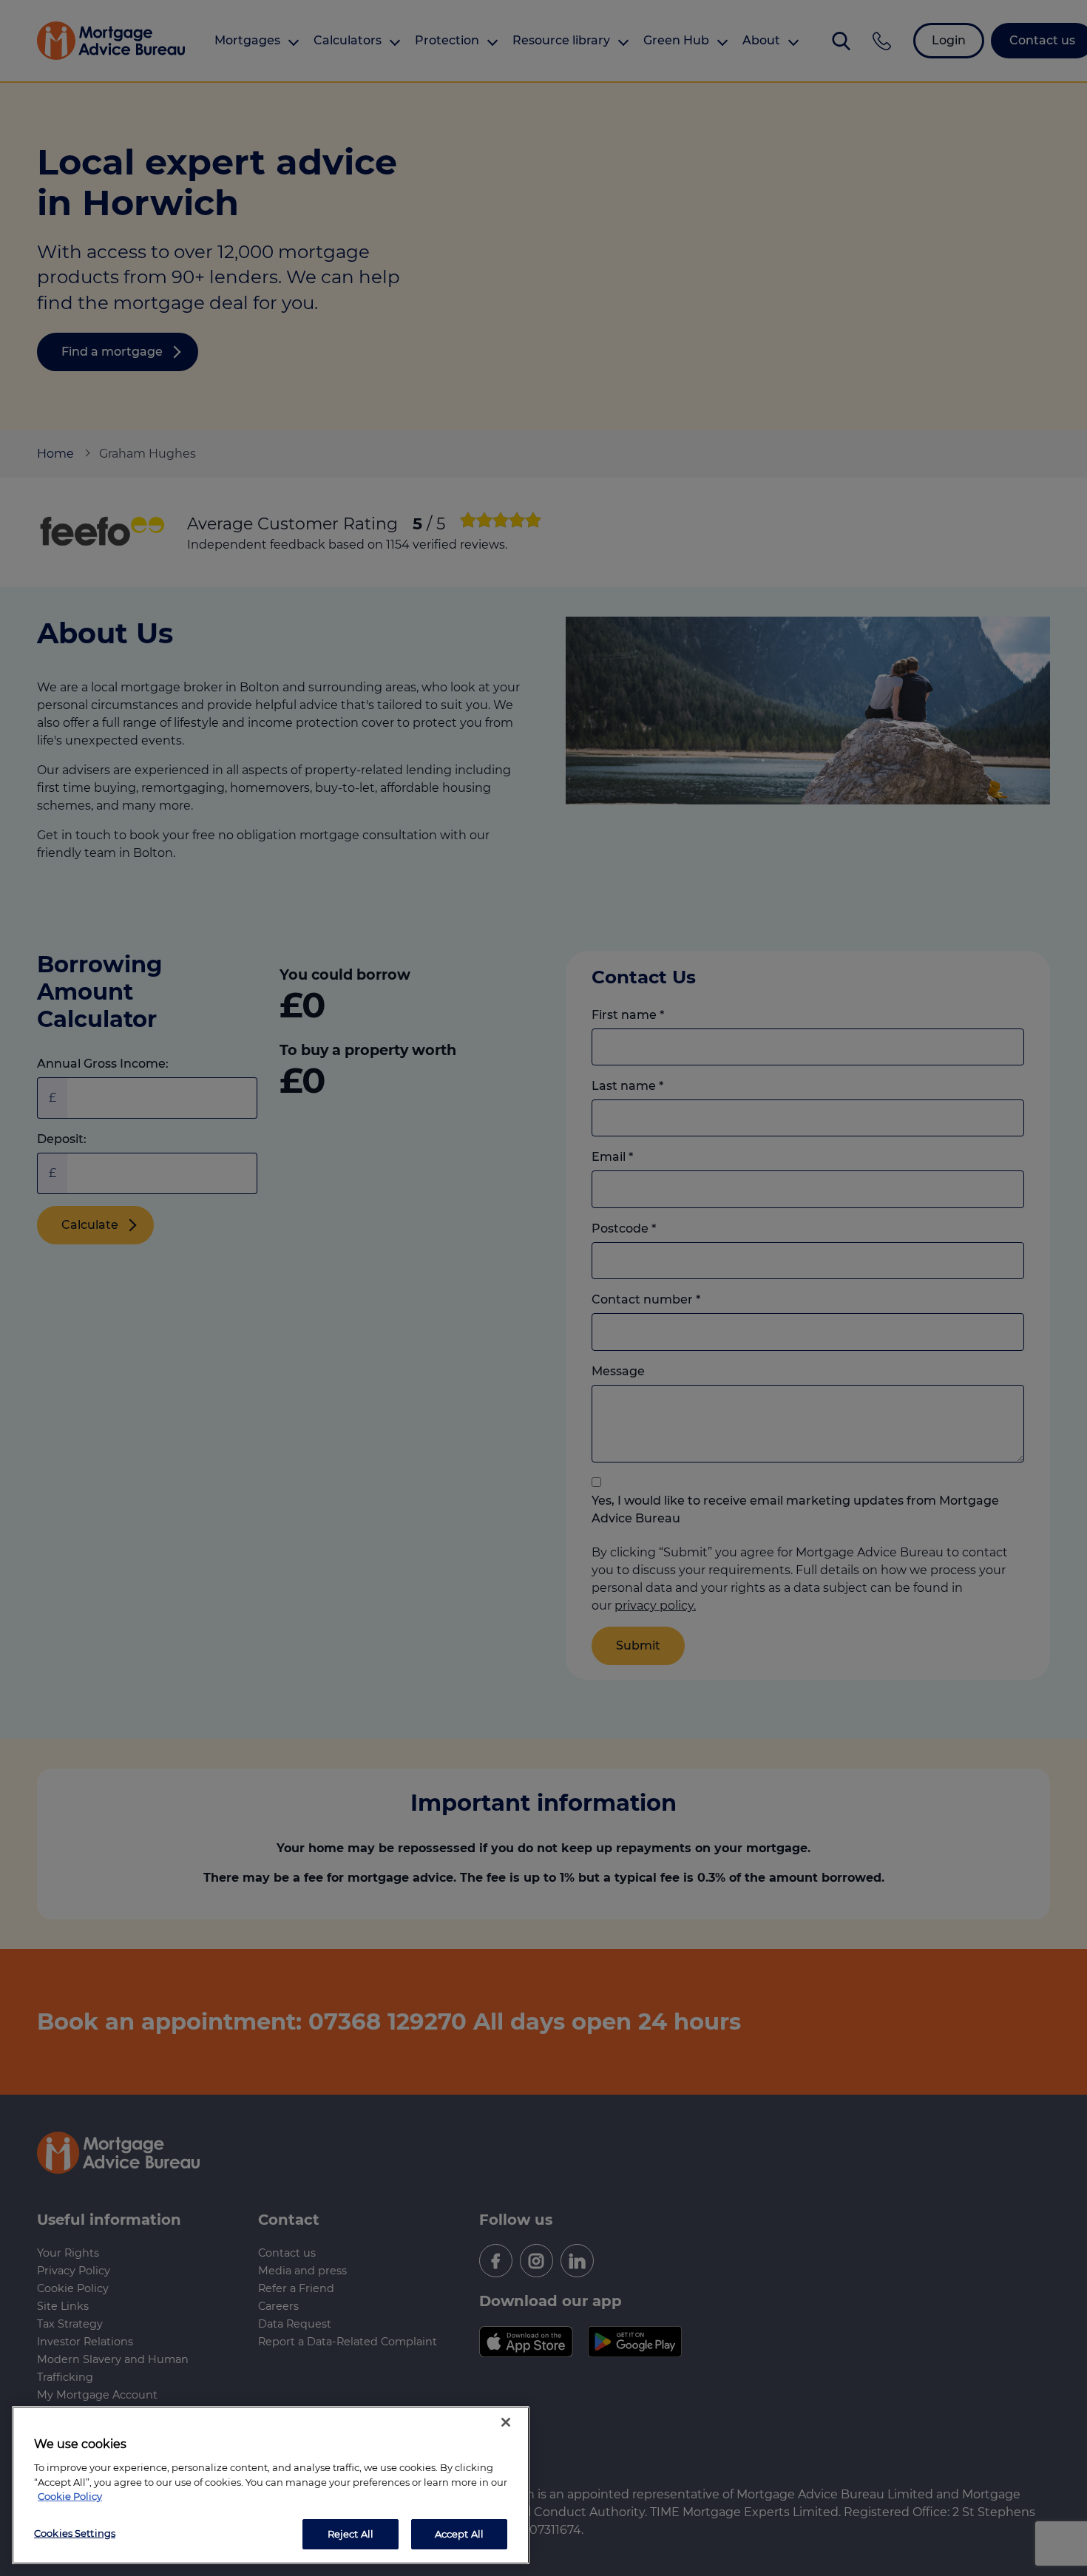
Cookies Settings (75, 2532)
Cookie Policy (70, 2496)
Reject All (351, 2533)
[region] (271, 2485)
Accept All (459, 2533)
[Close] (506, 2422)
